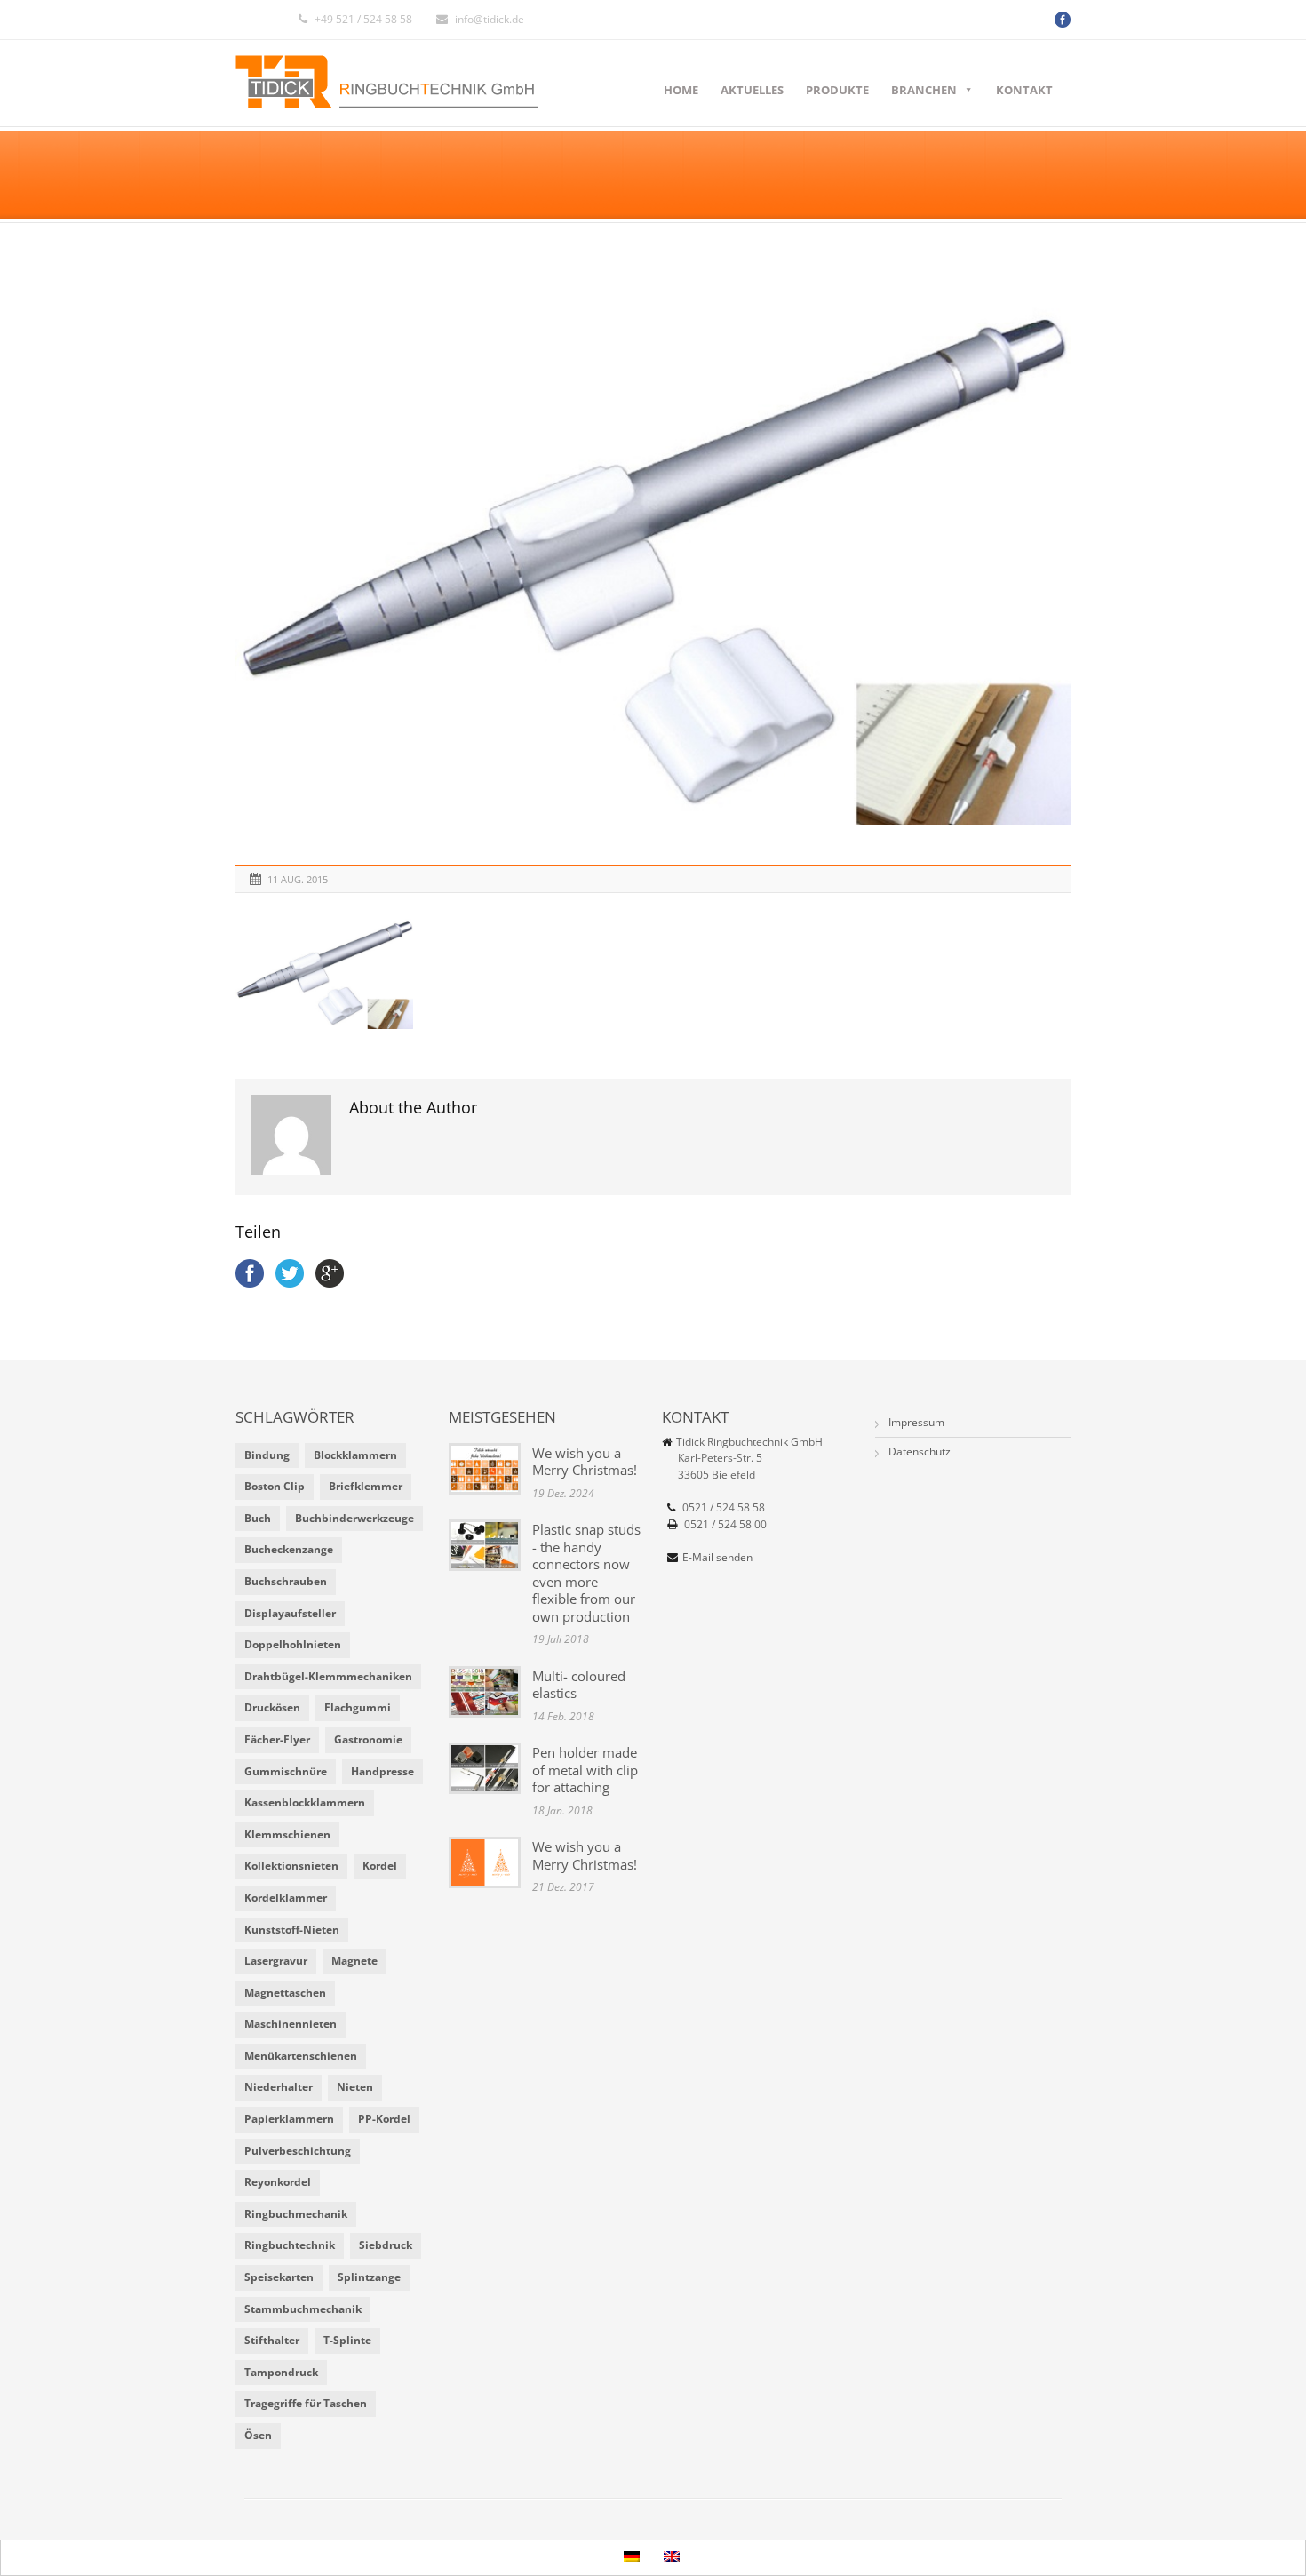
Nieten (355, 2087)
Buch (258, 1518)
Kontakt (1024, 90)
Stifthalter (272, 2340)
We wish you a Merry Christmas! (585, 1462)
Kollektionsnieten (291, 1866)
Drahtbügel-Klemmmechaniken (328, 1676)
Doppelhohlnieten (293, 1644)
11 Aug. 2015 (298, 879)
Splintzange (369, 2277)
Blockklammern (355, 1455)
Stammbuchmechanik (303, 2309)
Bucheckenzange (289, 1549)
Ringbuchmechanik (296, 2214)
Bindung (267, 1455)
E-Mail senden (717, 1557)
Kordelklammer (286, 1898)
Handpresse (382, 1771)
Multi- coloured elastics (579, 1685)
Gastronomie (368, 1739)
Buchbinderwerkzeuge (354, 1518)
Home (681, 90)
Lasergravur (276, 1961)
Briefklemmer (366, 1486)
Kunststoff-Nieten (292, 1930)
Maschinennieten (291, 2024)
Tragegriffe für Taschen (306, 2403)
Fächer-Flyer (277, 1739)
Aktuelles (752, 90)
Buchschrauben (286, 1581)
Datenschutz (920, 1451)
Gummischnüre (286, 1771)
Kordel (380, 1866)
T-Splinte (347, 2340)
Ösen (258, 2435)
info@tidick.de (490, 19)
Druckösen (272, 1707)
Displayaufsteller (290, 1613)
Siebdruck (386, 2245)
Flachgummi (358, 1707)
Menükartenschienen (301, 2056)
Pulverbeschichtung (298, 2151)
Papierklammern (289, 2119)
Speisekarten (279, 2277)
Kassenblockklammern (305, 1802)
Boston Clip (275, 1486)
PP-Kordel (384, 2119)
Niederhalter (279, 2087)
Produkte (837, 90)
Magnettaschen (285, 1993)
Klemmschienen (287, 1834)
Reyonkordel (278, 2182)
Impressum (916, 1422)
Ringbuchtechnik (290, 2245)
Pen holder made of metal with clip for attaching (585, 1770)
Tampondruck (281, 2372)
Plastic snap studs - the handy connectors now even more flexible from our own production (586, 1573)
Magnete (354, 1961)
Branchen (924, 90)
